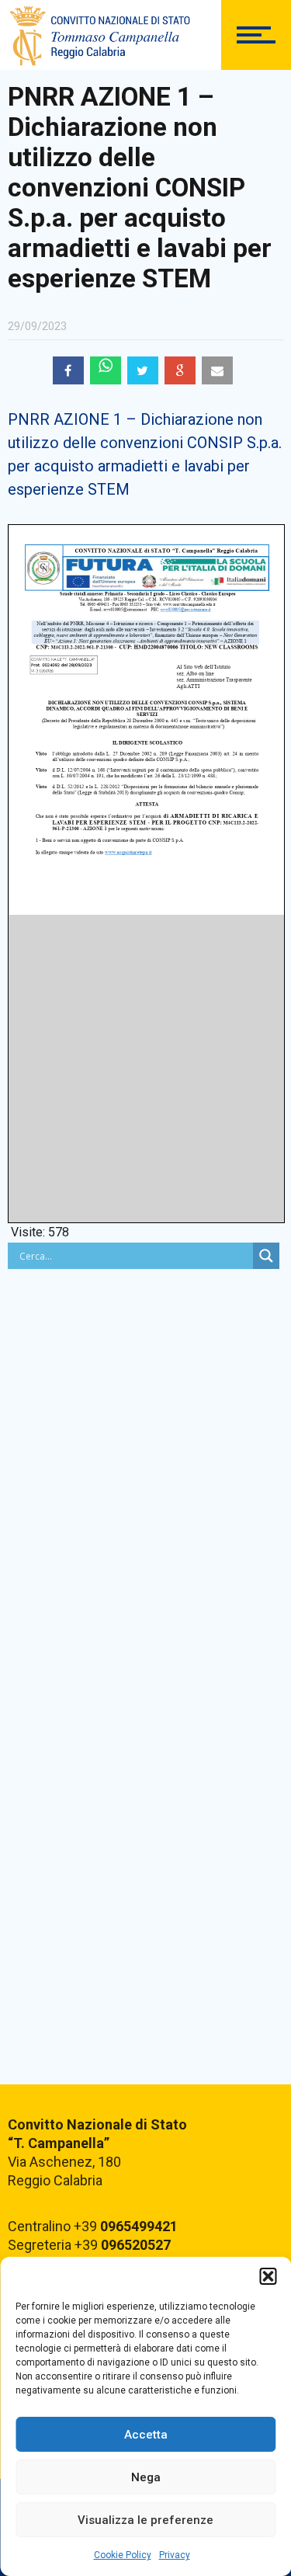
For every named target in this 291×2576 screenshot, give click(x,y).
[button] (268, 2276)
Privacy (175, 2555)
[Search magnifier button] (266, 1256)
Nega (146, 2477)
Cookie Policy (123, 2555)
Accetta (146, 2435)
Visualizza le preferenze (145, 2520)
